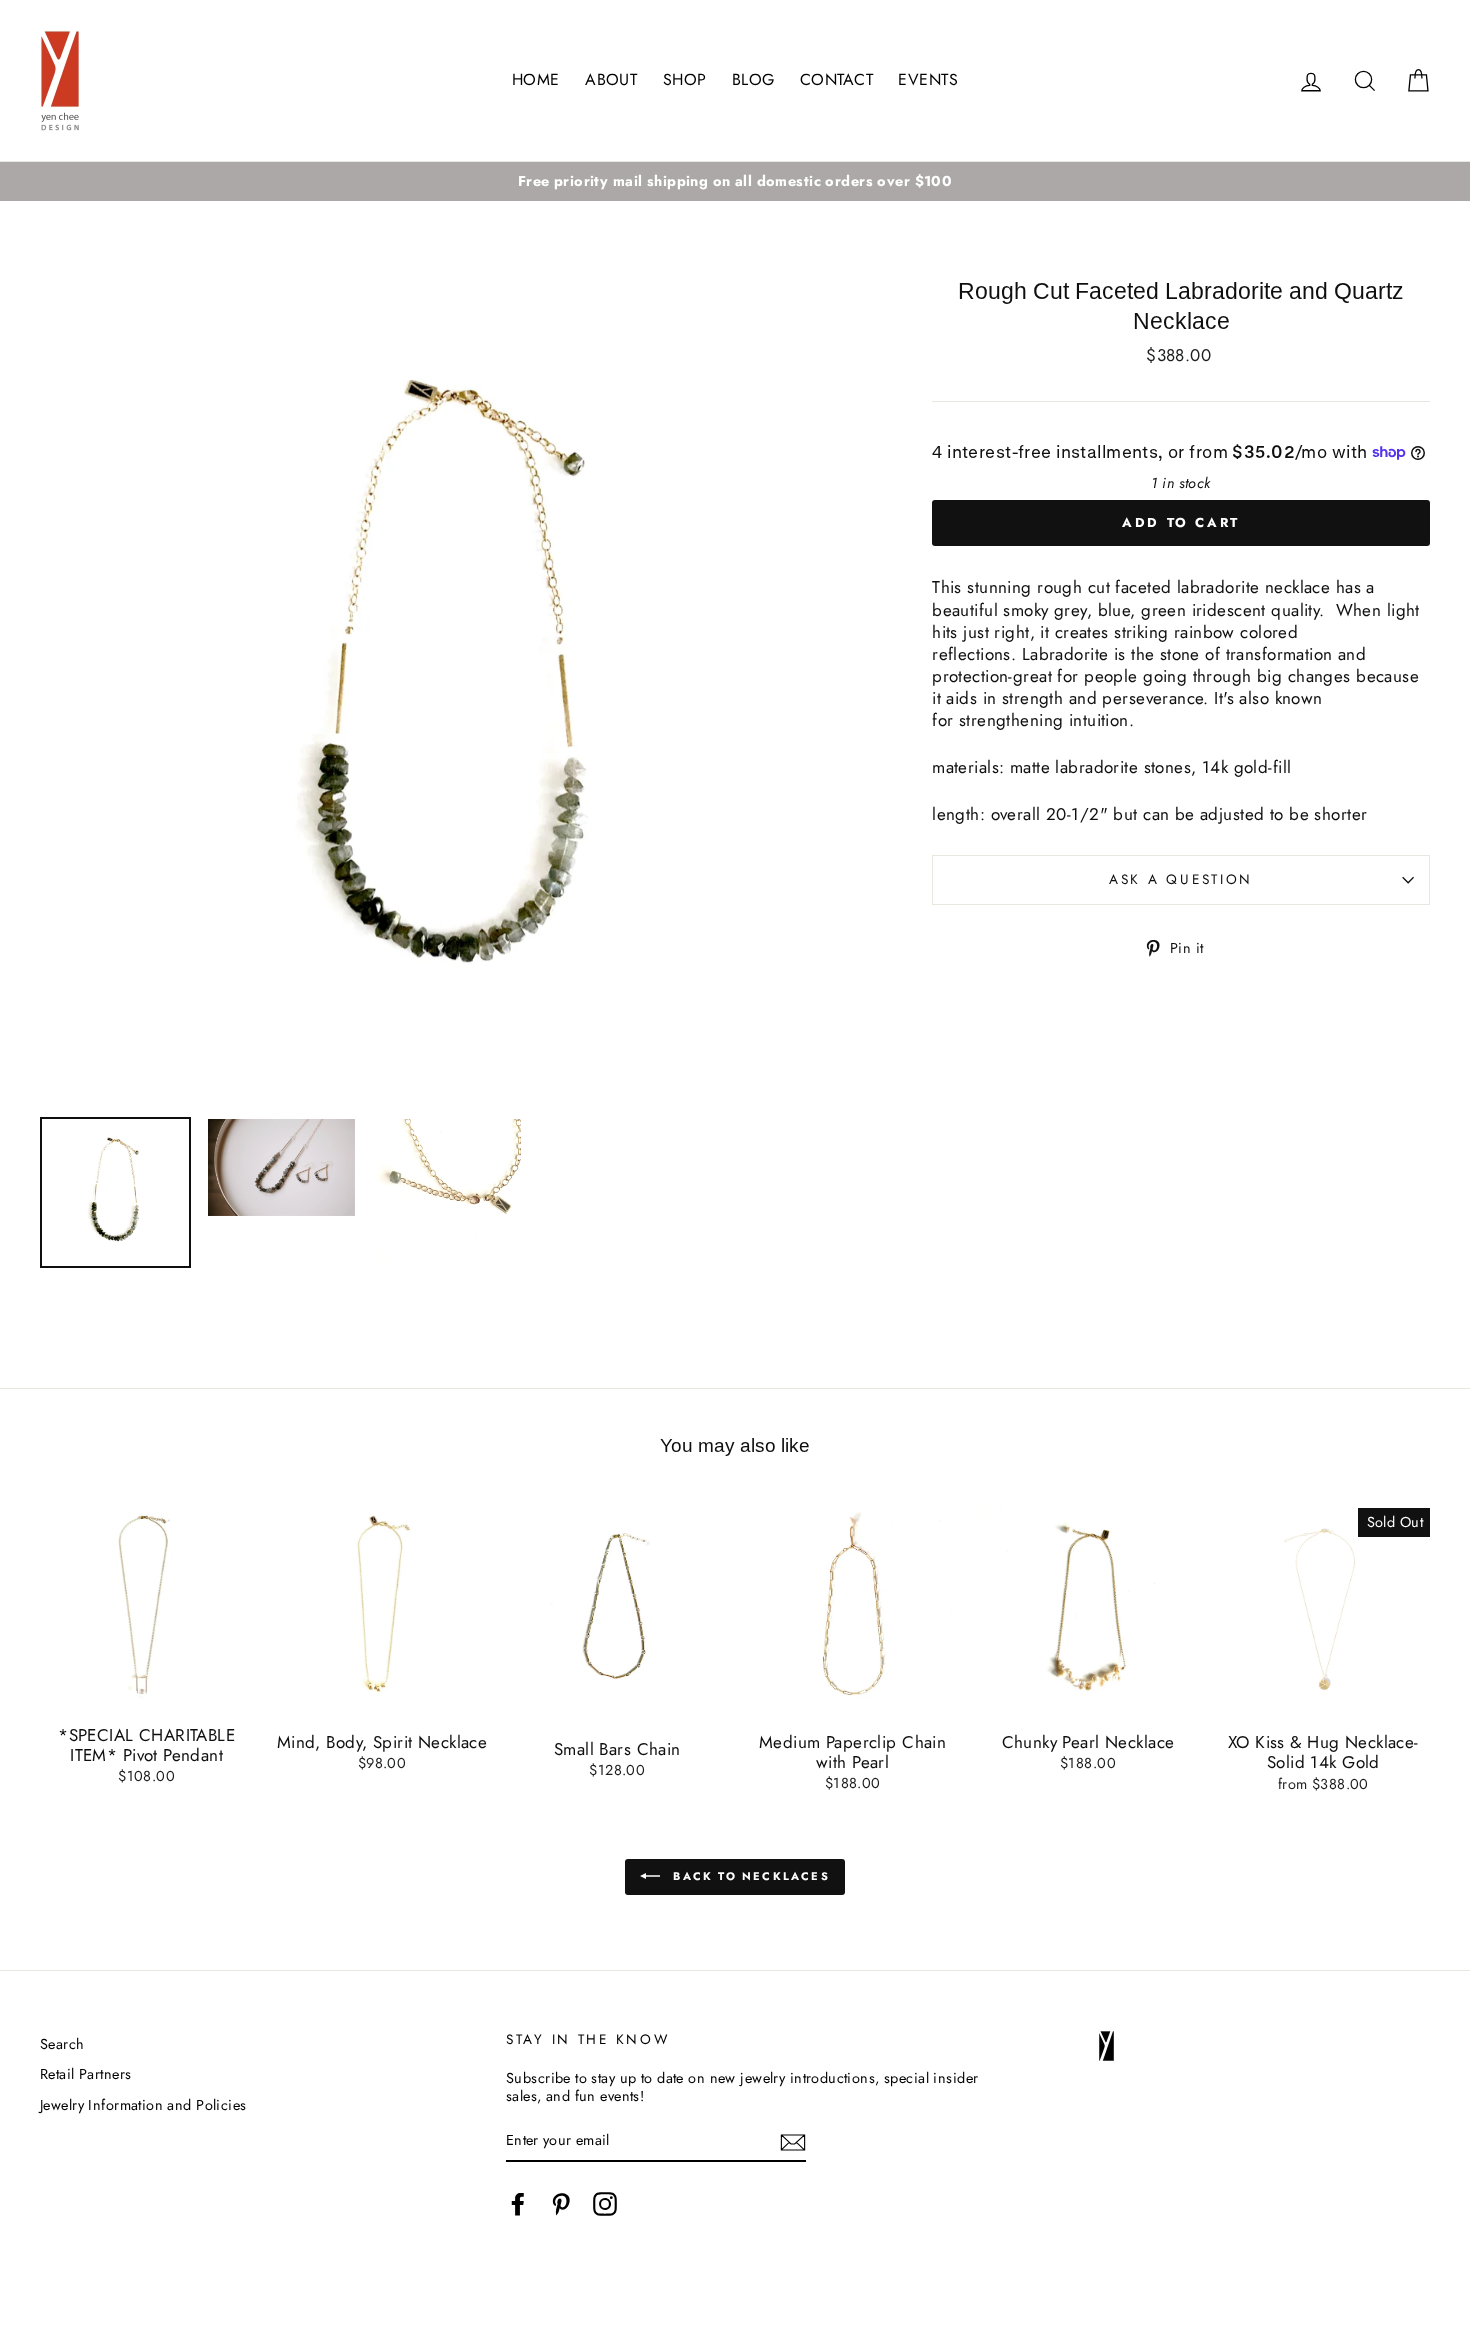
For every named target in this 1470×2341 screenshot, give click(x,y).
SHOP (685, 79)
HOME (536, 79)
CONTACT (836, 79)
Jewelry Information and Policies (143, 2105)
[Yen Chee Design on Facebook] (518, 2204)
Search (62, 2044)
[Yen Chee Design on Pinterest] (561, 2204)
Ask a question (1181, 879)
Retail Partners (85, 2074)
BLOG (753, 79)
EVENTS (928, 79)
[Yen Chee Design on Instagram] (605, 2204)
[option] (735, 181)
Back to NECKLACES (749, 1875)
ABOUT (611, 79)
